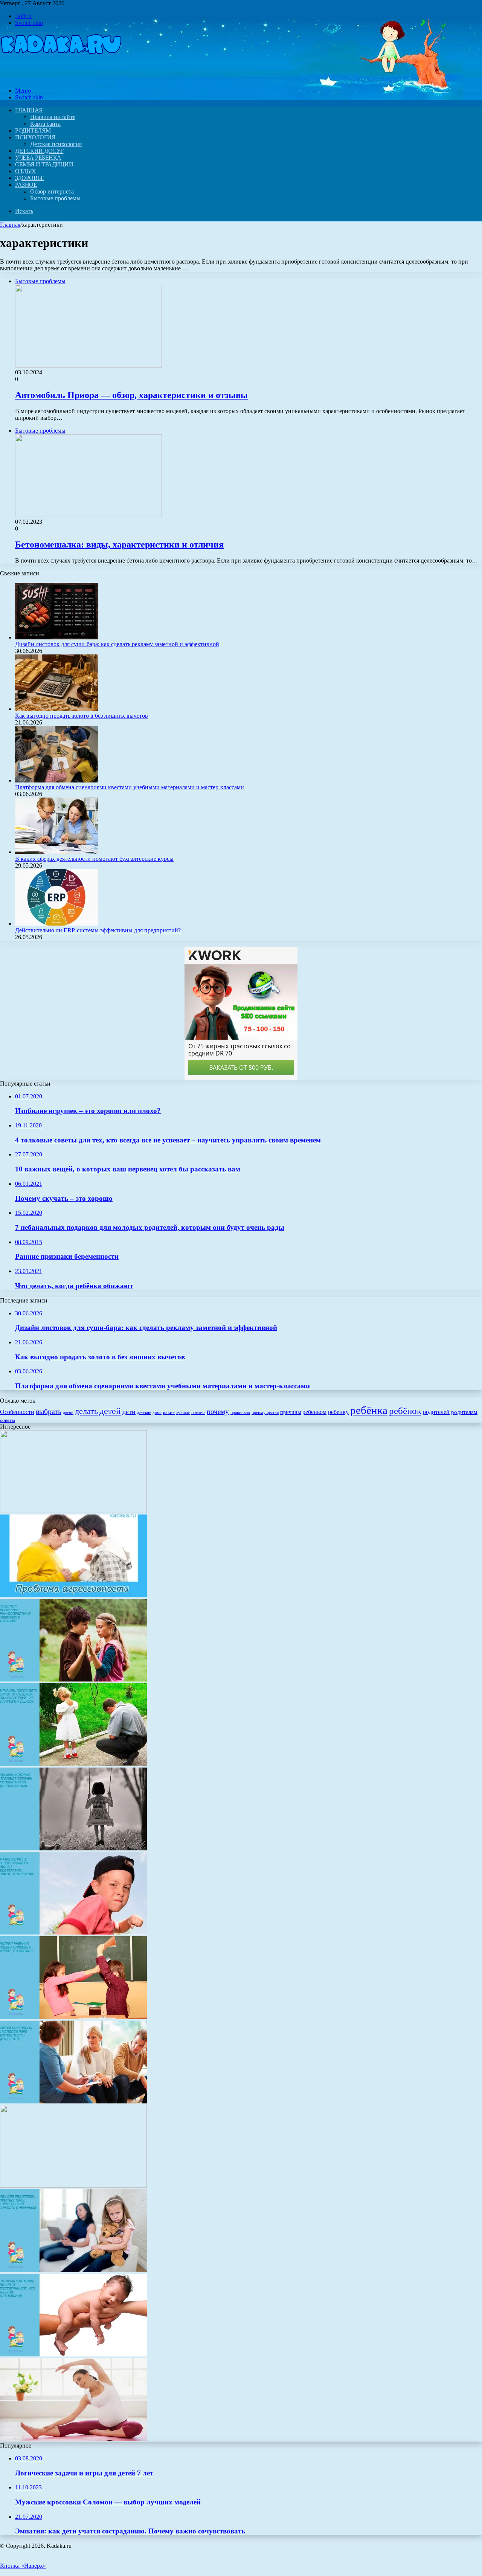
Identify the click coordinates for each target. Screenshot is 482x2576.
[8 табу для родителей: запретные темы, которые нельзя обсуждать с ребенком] (73, 2270)
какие (169, 1412)
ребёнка (369, 1410)
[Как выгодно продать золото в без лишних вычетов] (56, 709)
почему (218, 1412)
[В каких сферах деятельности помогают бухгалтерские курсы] (56, 852)
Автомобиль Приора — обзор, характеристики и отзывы (131, 395)
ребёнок (405, 1411)
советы (8, 1420)
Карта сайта (45, 124)
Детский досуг (39, 151)
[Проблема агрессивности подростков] (73, 1595)
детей (110, 1411)
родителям (464, 1412)
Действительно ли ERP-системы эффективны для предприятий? (98, 930)
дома (157, 1413)
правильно (240, 1412)
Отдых (26, 171)
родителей (436, 1412)
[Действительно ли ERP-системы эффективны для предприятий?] (56, 923)
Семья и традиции (44, 164)
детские (144, 1413)
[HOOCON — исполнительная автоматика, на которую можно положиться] (73, 1511)
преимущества (265, 1412)
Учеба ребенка (38, 158)
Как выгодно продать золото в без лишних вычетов (82, 716)
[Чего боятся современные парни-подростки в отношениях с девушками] (73, 1680)
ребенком (314, 1412)
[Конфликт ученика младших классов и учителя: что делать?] (73, 2017)
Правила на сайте (53, 117)
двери (68, 1413)
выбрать (49, 1411)
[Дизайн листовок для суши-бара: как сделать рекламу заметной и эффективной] (56, 637)
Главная (10, 225)
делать (86, 1411)
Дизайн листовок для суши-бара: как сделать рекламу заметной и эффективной (117, 644)
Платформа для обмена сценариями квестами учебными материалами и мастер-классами (130, 787)
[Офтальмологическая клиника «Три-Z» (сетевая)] (73, 2186)
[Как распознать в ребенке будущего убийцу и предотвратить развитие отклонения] (73, 1933)
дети (129, 1412)
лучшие (183, 1413)
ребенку (338, 1412)
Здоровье (30, 178)
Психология (35, 137)
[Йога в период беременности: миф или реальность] (73, 2439)
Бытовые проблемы (55, 198)
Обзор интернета (52, 191)
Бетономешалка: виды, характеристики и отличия (119, 544)
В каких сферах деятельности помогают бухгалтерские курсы (94, 859)
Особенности (17, 1412)
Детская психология (56, 144)
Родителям (33, 130)
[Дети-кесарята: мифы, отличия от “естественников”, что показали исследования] (73, 2354)
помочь (198, 1412)
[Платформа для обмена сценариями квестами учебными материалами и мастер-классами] (56, 780)
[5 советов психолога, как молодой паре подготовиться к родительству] (73, 2101)
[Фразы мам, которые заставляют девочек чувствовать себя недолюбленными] (73, 1848)
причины (291, 1412)
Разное (26, 185)
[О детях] (61, 78)
